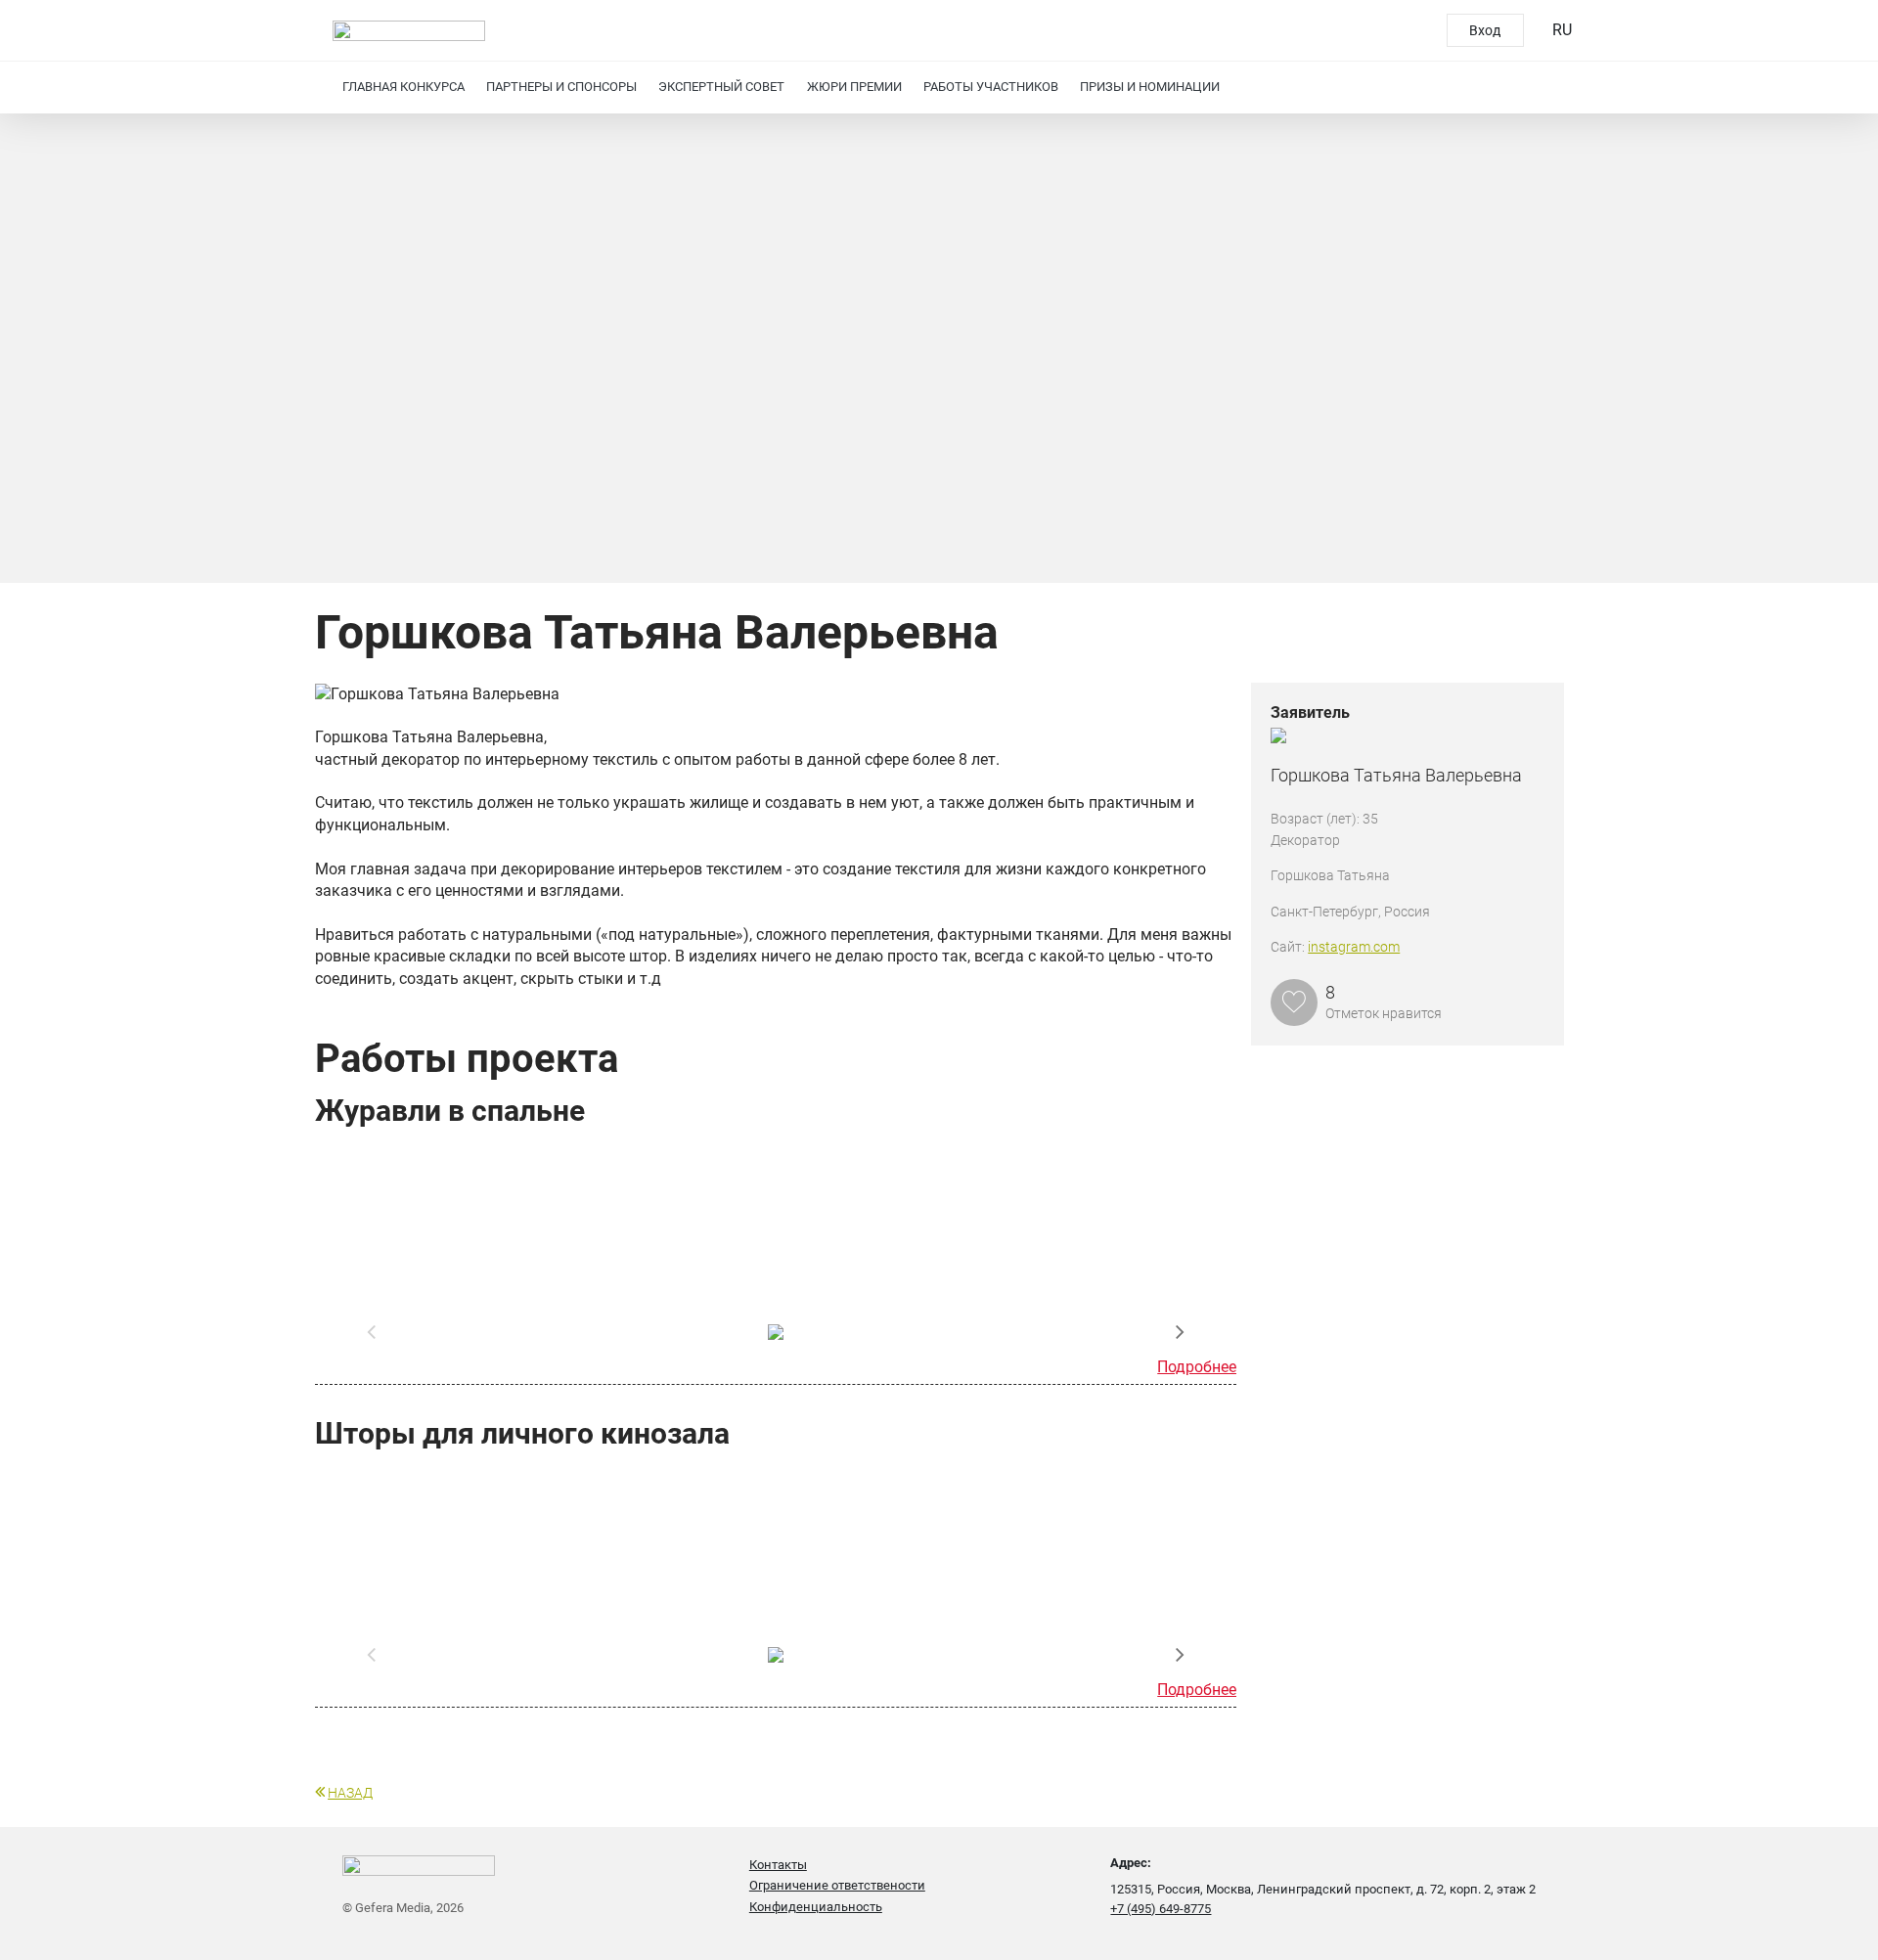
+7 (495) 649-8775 (1161, 1909)
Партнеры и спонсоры (561, 87)
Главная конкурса (403, 87)
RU (1562, 30)
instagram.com (1354, 947)
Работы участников (991, 87)
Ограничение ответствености (837, 1885)
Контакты (778, 1865)
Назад (350, 1793)
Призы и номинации (1150, 87)
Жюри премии (854, 87)
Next (1180, 1332)
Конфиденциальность (816, 1907)
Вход (1485, 30)
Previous (372, 1332)
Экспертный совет (721, 87)
